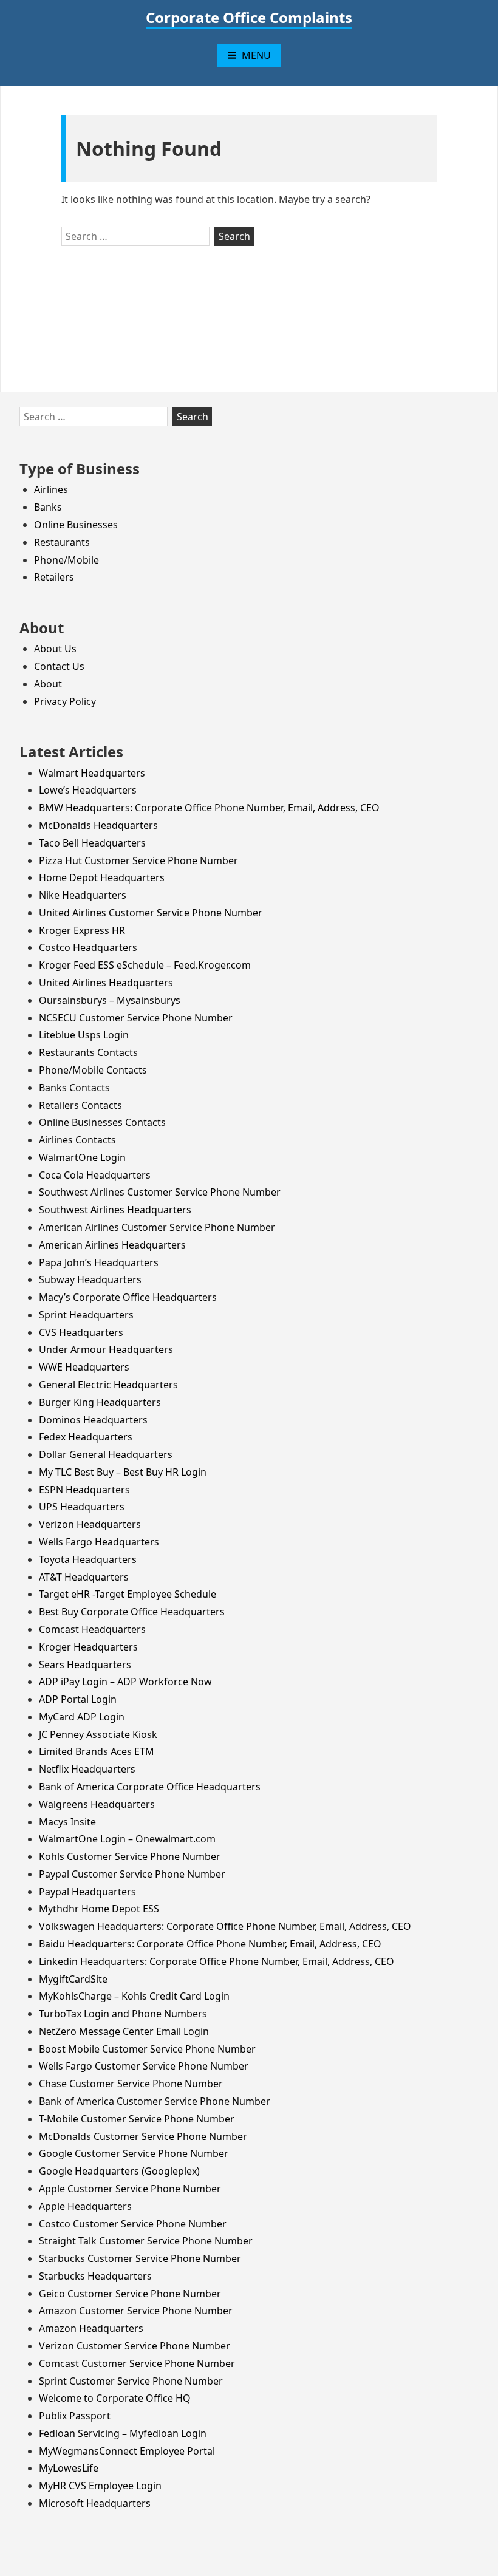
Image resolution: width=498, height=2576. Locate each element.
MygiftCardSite (73, 1979)
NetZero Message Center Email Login (124, 2031)
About (48, 684)
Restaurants (62, 542)
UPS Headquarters (82, 1507)
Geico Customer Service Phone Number (130, 2294)
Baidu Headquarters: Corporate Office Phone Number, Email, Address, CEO (210, 1944)
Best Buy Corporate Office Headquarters (132, 1612)
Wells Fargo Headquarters (99, 1542)
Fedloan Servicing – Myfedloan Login (123, 2433)
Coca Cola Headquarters (95, 1175)
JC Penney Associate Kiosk (98, 1734)
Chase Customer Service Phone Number (131, 2084)
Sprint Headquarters (86, 1315)
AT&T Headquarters (84, 1577)
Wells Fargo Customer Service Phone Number (144, 2066)
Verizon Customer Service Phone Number (135, 2346)
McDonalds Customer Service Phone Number (143, 2136)
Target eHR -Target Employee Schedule (128, 1594)
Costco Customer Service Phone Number (133, 2224)
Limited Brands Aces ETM (97, 1751)
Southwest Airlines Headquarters (115, 1210)
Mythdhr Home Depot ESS (99, 1909)
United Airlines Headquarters (106, 983)
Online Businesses (76, 525)
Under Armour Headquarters (106, 1349)
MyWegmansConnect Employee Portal (127, 2451)
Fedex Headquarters (86, 1437)
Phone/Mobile (67, 560)
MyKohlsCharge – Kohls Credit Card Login (134, 1996)
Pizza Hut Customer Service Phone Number (138, 860)
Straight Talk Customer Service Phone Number (146, 2241)
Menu (256, 55)
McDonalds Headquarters (98, 825)
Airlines (51, 489)
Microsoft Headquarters (95, 2503)
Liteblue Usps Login (84, 1035)
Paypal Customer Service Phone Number (132, 1874)
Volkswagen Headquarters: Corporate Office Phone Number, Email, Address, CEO (225, 1926)
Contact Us (59, 666)
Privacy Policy (65, 701)
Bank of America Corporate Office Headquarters (150, 1787)
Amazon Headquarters (91, 2328)
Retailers (54, 577)
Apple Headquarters (85, 2206)
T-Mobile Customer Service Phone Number (137, 2119)
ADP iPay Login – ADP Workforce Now (125, 1682)
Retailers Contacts (80, 1105)
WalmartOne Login (82, 1157)
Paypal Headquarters (87, 1892)
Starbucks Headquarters (95, 2276)
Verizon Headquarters (90, 1524)
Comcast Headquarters (92, 1629)
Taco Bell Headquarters (92, 843)
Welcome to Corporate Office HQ (115, 2398)
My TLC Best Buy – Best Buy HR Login (123, 1472)
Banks (48, 507)
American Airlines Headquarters (112, 1245)
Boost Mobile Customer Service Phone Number (147, 2049)
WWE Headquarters (84, 1367)
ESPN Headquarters (84, 1490)
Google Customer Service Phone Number (134, 2153)
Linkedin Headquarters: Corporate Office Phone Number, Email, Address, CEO (217, 1961)
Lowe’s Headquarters (88, 790)
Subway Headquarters (90, 1279)
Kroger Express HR (82, 930)
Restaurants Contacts (88, 1052)
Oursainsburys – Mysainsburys (110, 1000)
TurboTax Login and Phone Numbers (123, 2014)
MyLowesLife (69, 2468)
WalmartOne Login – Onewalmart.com (127, 1839)
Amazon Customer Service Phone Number (136, 2311)
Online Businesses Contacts (102, 1122)
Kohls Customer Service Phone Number (130, 1856)
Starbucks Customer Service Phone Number (140, 2258)
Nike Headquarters (83, 895)
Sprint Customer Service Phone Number (131, 2381)
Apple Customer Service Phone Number (130, 2189)
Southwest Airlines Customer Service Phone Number (160, 1192)
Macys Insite (67, 1822)
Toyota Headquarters (88, 1559)
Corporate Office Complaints (249, 17)
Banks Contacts (74, 1088)
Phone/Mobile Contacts (93, 1070)
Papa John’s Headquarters (99, 1262)
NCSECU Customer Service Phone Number (136, 1018)
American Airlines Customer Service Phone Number (157, 1227)
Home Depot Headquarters (102, 877)
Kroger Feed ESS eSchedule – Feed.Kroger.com (145, 965)
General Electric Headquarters (108, 1385)
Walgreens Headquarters (97, 1804)
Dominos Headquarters (93, 1420)
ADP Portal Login (78, 1699)
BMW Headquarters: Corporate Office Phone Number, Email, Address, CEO (209, 808)
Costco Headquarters (88, 947)
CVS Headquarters (81, 1332)
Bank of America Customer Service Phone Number (155, 2101)
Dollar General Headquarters (106, 1454)
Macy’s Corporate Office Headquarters (128, 1297)
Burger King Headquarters (100, 1402)
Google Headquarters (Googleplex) (119, 2171)
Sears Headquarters (85, 1665)
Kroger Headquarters (88, 1647)
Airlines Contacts (77, 1140)
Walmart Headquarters (92, 773)
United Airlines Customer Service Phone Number (151, 913)
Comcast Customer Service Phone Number (137, 2363)
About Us (55, 649)
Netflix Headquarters (87, 1769)
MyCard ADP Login (82, 1717)
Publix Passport (75, 2416)
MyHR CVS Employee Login (100, 2486)
